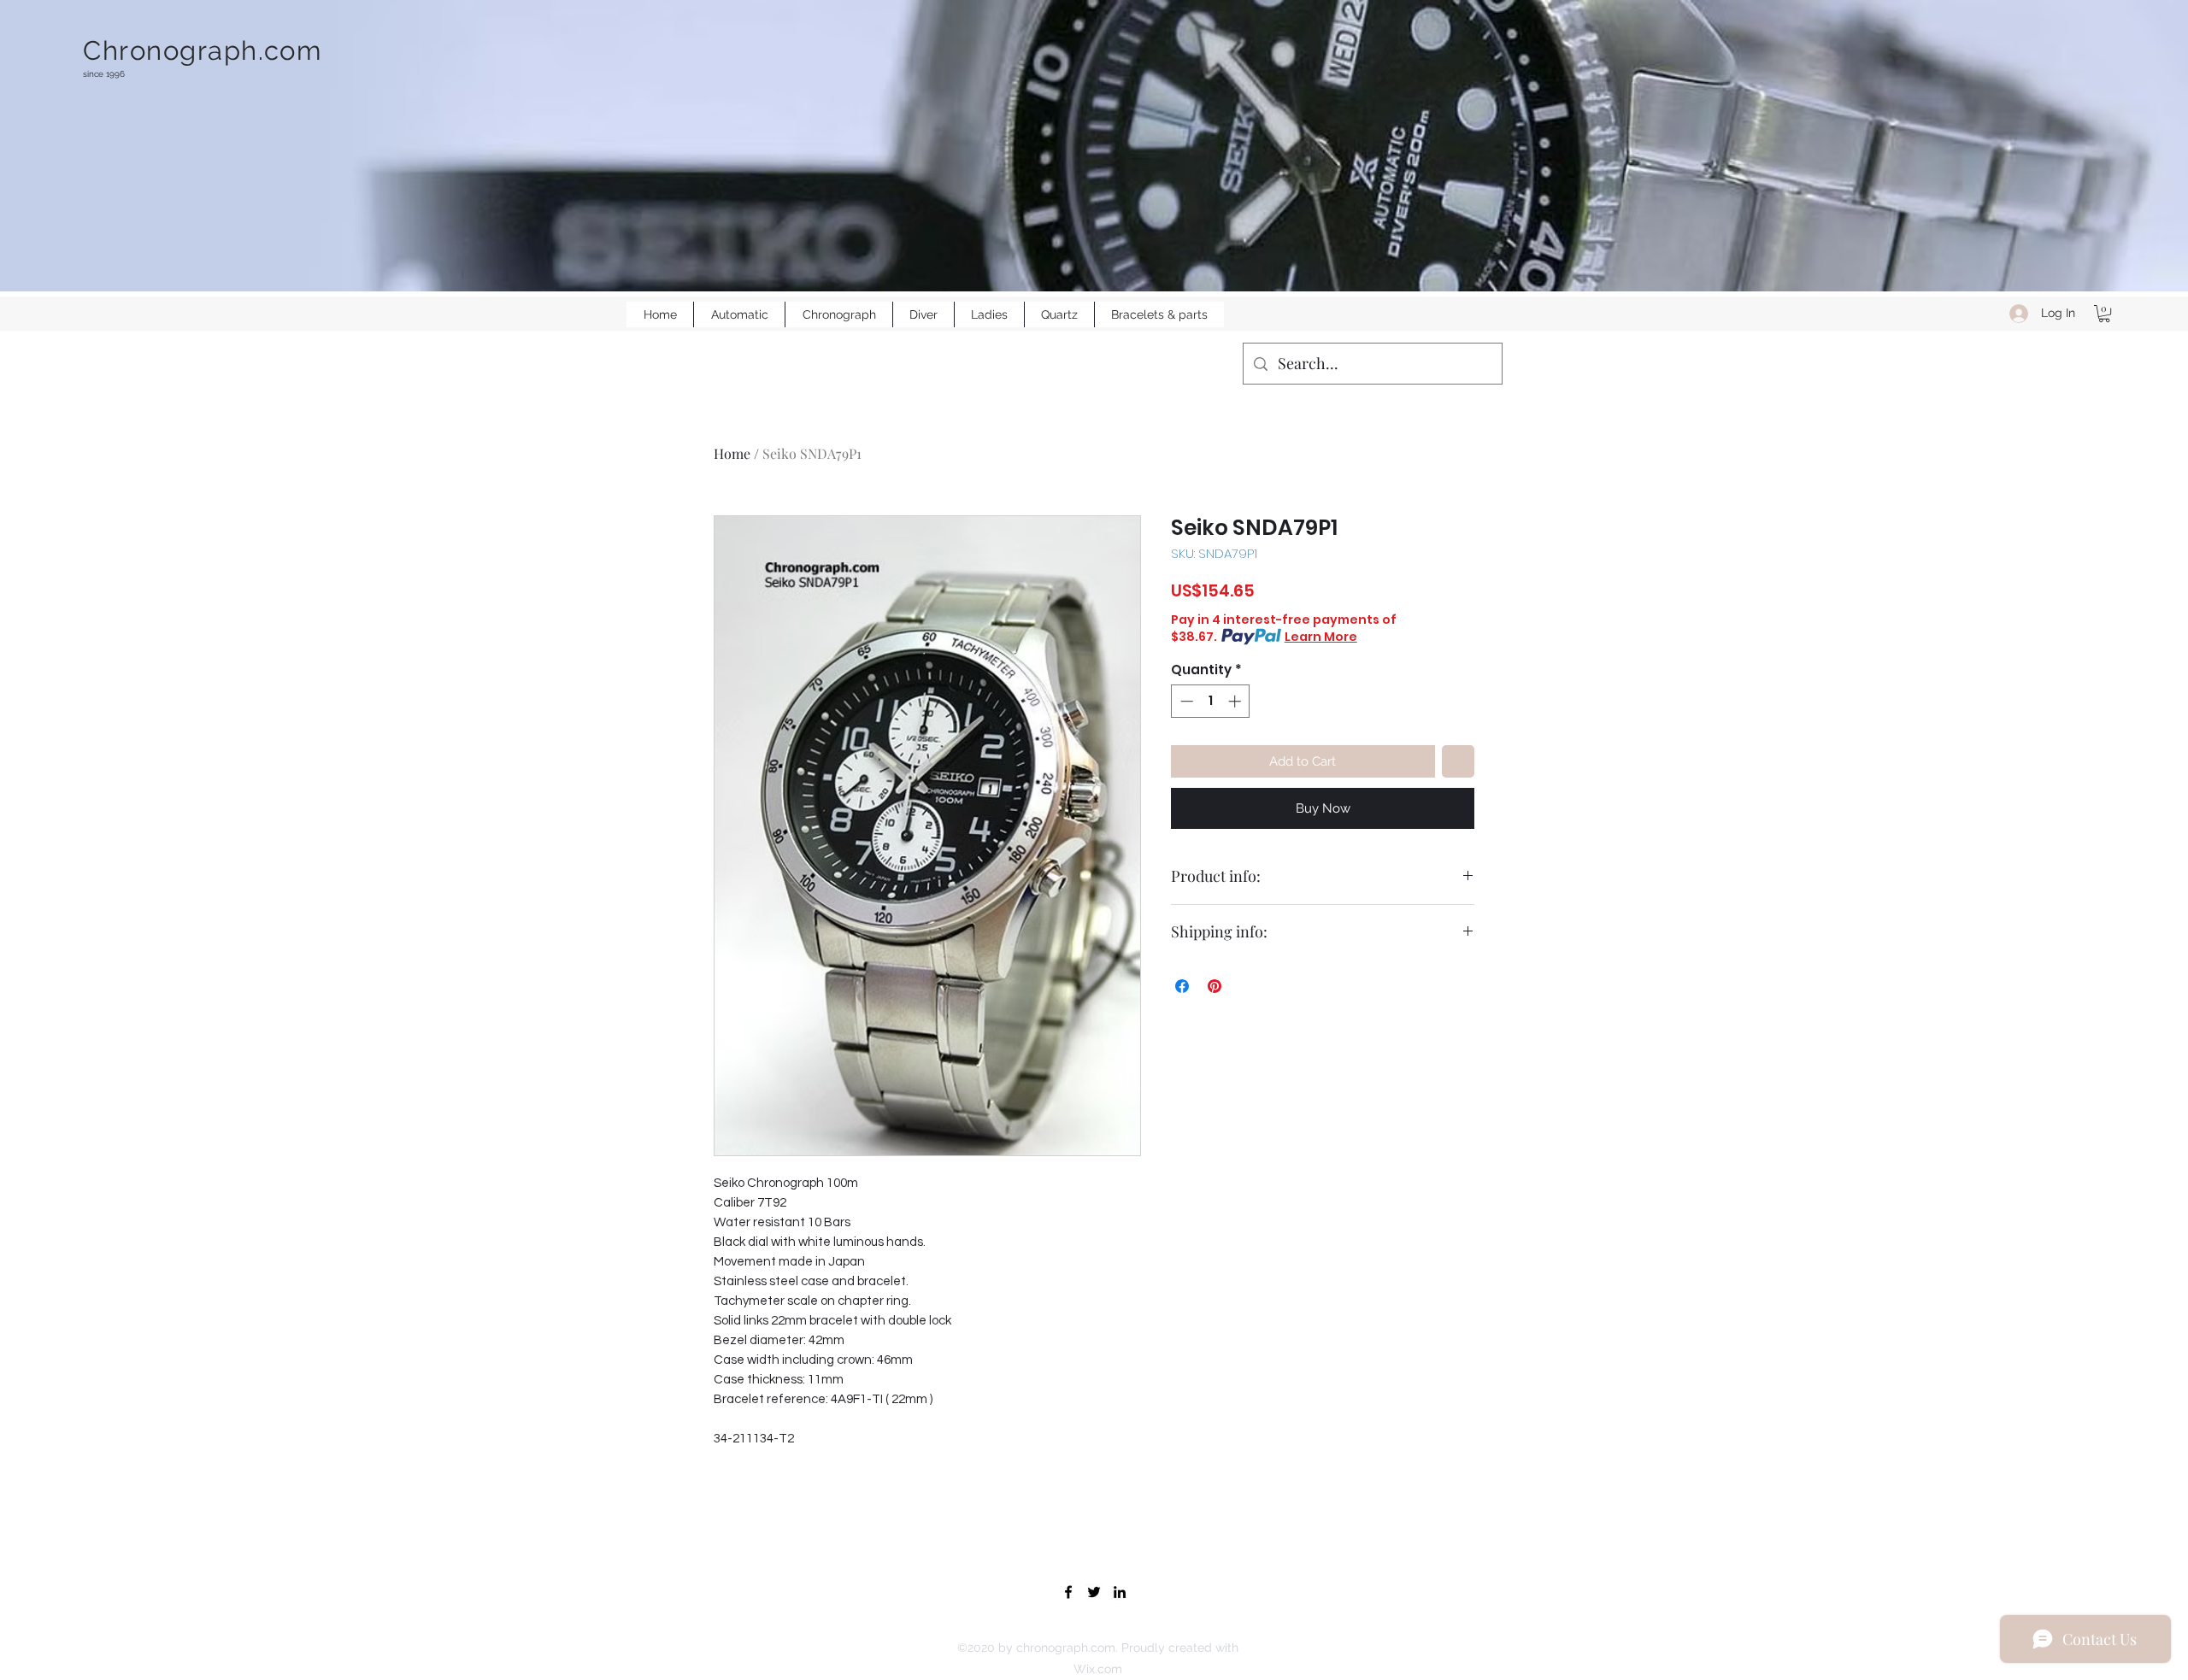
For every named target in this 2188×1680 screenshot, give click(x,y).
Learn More (1321, 637)
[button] (2104, 314)
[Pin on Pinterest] (1215, 986)
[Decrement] (1185, 701)
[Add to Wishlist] (1459, 762)
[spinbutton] (1211, 701)
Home (732, 453)
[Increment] (1236, 701)
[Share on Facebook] (1182, 986)
